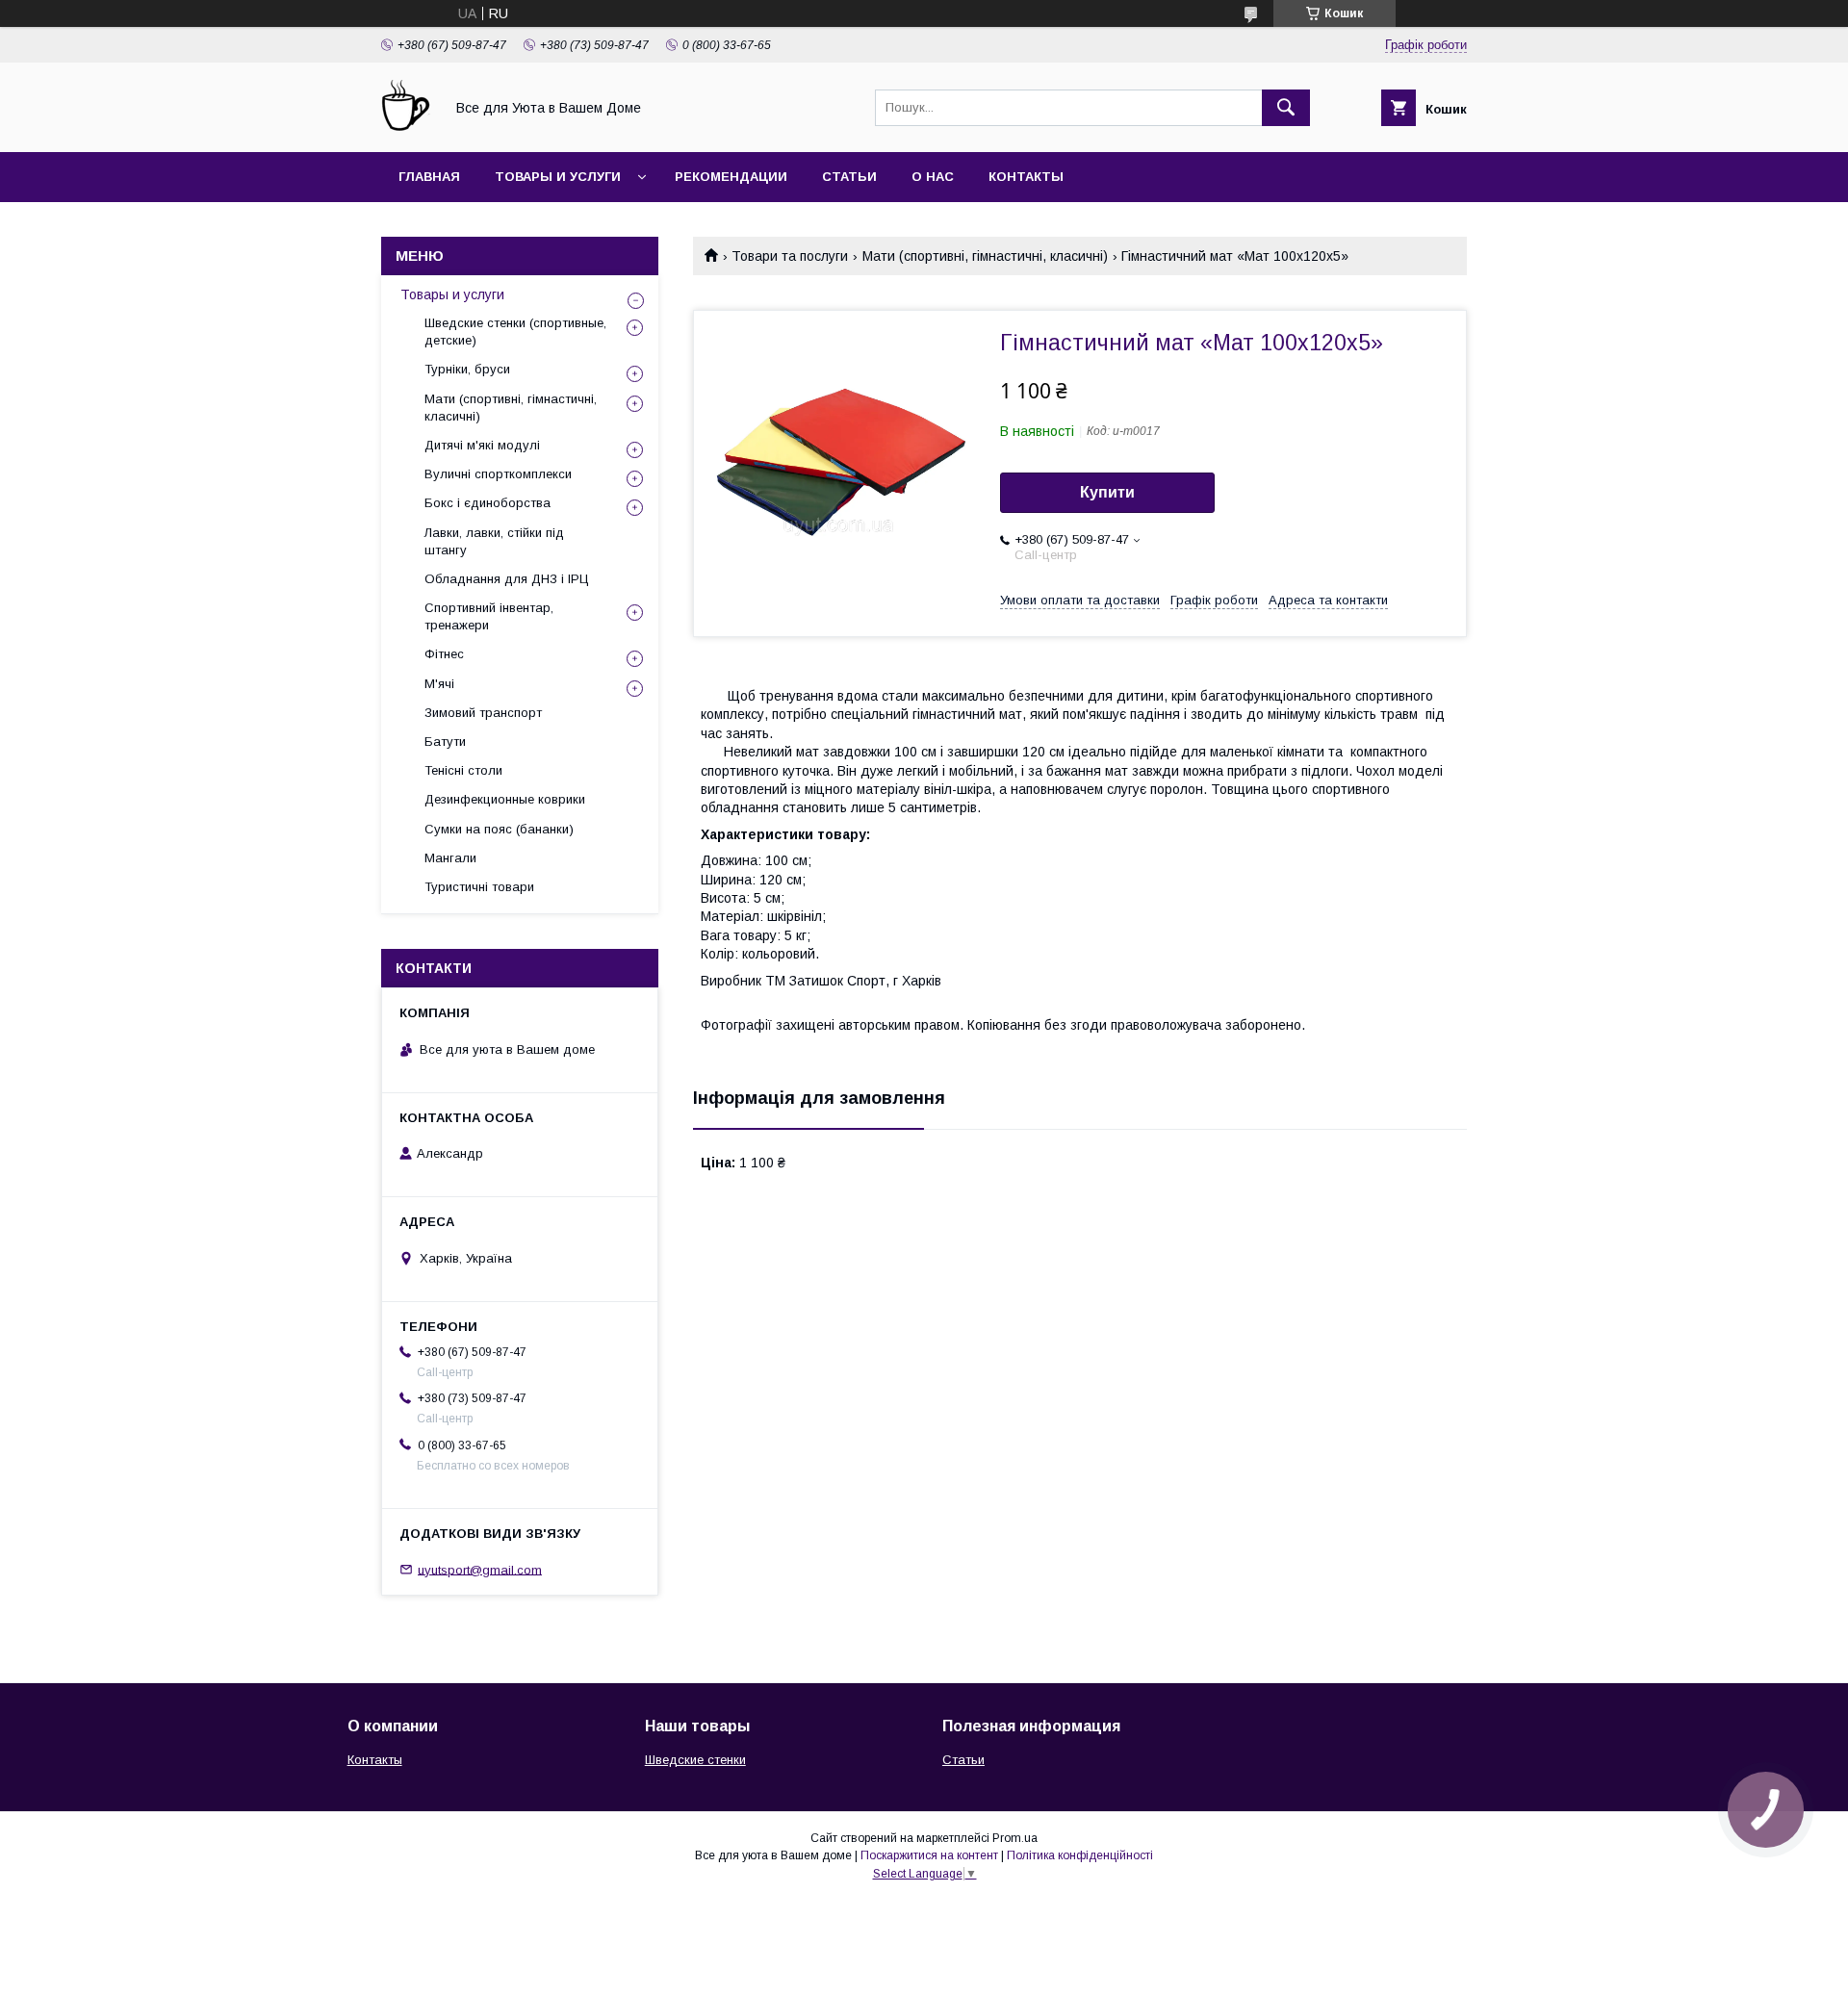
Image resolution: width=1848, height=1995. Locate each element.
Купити (1107, 492)
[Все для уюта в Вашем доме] (407, 127)
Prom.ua (1015, 1838)
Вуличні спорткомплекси (498, 474)
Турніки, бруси (467, 369)
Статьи (849, 177)
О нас (933, 177)
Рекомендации (731, 177)
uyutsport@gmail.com (480, 1569)
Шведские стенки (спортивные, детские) (515, 332)
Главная (429, 177)
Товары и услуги (558, 177)
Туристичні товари (479, 887)
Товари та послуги (790, 256)
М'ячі (439, 684)
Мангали (450, 858)
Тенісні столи (463, 770)
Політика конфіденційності (1080, 1855)
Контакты (1026, 177)
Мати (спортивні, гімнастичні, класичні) (985, 256)
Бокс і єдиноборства (488, 503)
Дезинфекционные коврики (505, 799)
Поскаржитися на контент (929, 1855)
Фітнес (444, 654)
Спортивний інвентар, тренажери (489, 616)
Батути (445, 742)
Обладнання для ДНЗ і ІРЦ (507, 579)
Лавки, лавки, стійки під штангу (494, 541)
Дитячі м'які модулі (482, 445)
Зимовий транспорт (483, 713)
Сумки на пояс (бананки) (499, 829)
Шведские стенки (695, 1760)
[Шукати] (1286, 108)
